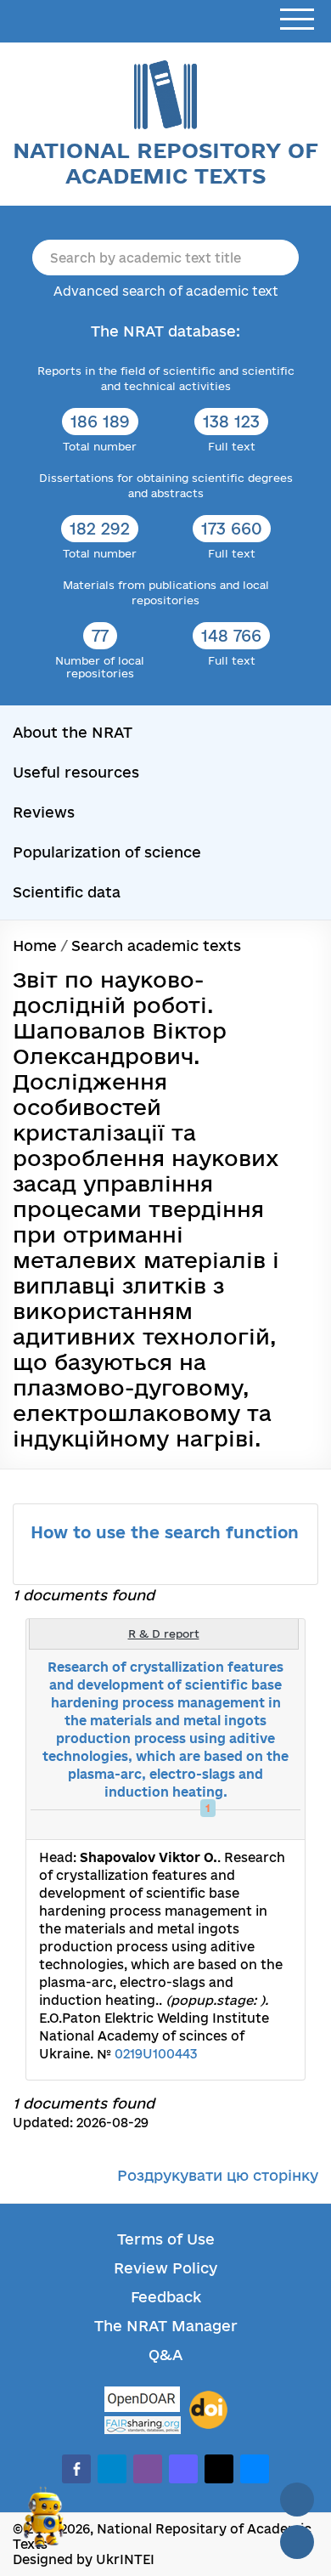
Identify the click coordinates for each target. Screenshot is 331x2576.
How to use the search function (165, 1532)
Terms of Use (166, 2239)
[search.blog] (278, 1825)
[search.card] (222, 1825)
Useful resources (76, 772)
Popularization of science (107, 852)
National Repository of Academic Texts (165, 163)
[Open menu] (297, 20)
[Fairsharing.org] (143, 2425)
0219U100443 (156, 2054)
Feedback (166, 2297)
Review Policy (165, 2268)
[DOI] (208, 2410)
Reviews (44, 812)
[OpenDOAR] (143, 2401)
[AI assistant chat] (44, 2524)
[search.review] (260, 1825)
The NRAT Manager (166, 2326)
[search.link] (241, 1825)
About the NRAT (73, 732)
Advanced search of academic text (166, 291)
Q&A (165, 2355)
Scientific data (67, 892)
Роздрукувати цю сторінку (218, 2175)
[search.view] (204, 1825)
